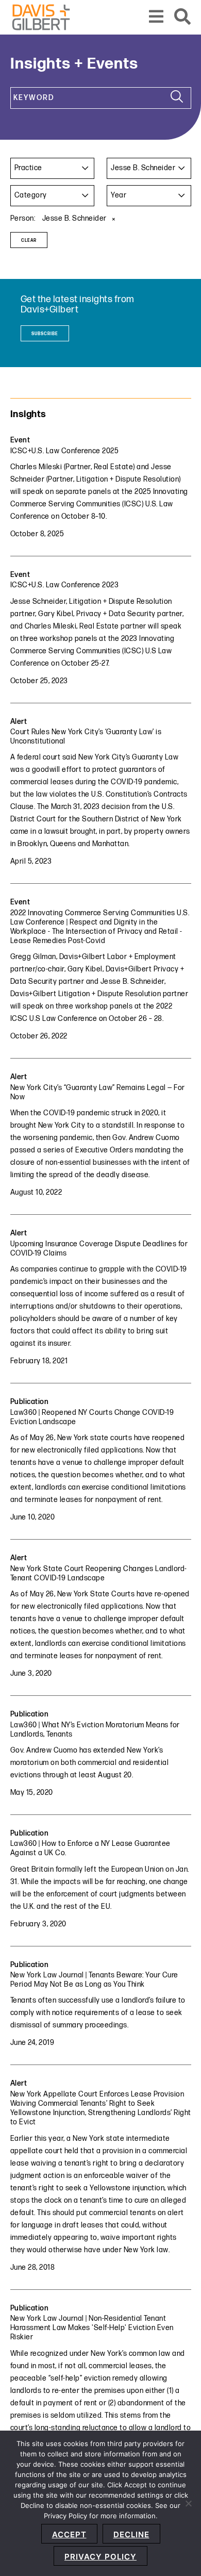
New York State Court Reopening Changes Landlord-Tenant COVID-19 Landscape (99, 1573)
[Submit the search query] (177, 98)
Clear (29, 241)
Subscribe (45, 334)
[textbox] (53, 168)
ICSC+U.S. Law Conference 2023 (65, 585)
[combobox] (53, 168)
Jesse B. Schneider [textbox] (143, 168)
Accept (69, 2534)
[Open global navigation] (156, 17)
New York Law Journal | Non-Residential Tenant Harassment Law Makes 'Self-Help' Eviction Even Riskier (92, 2328)
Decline (131, 2534)
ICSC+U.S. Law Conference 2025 (65, 451)
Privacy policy (100, 2557)
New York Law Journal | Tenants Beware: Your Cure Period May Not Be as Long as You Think (94, 1980)
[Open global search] (183, 17)
